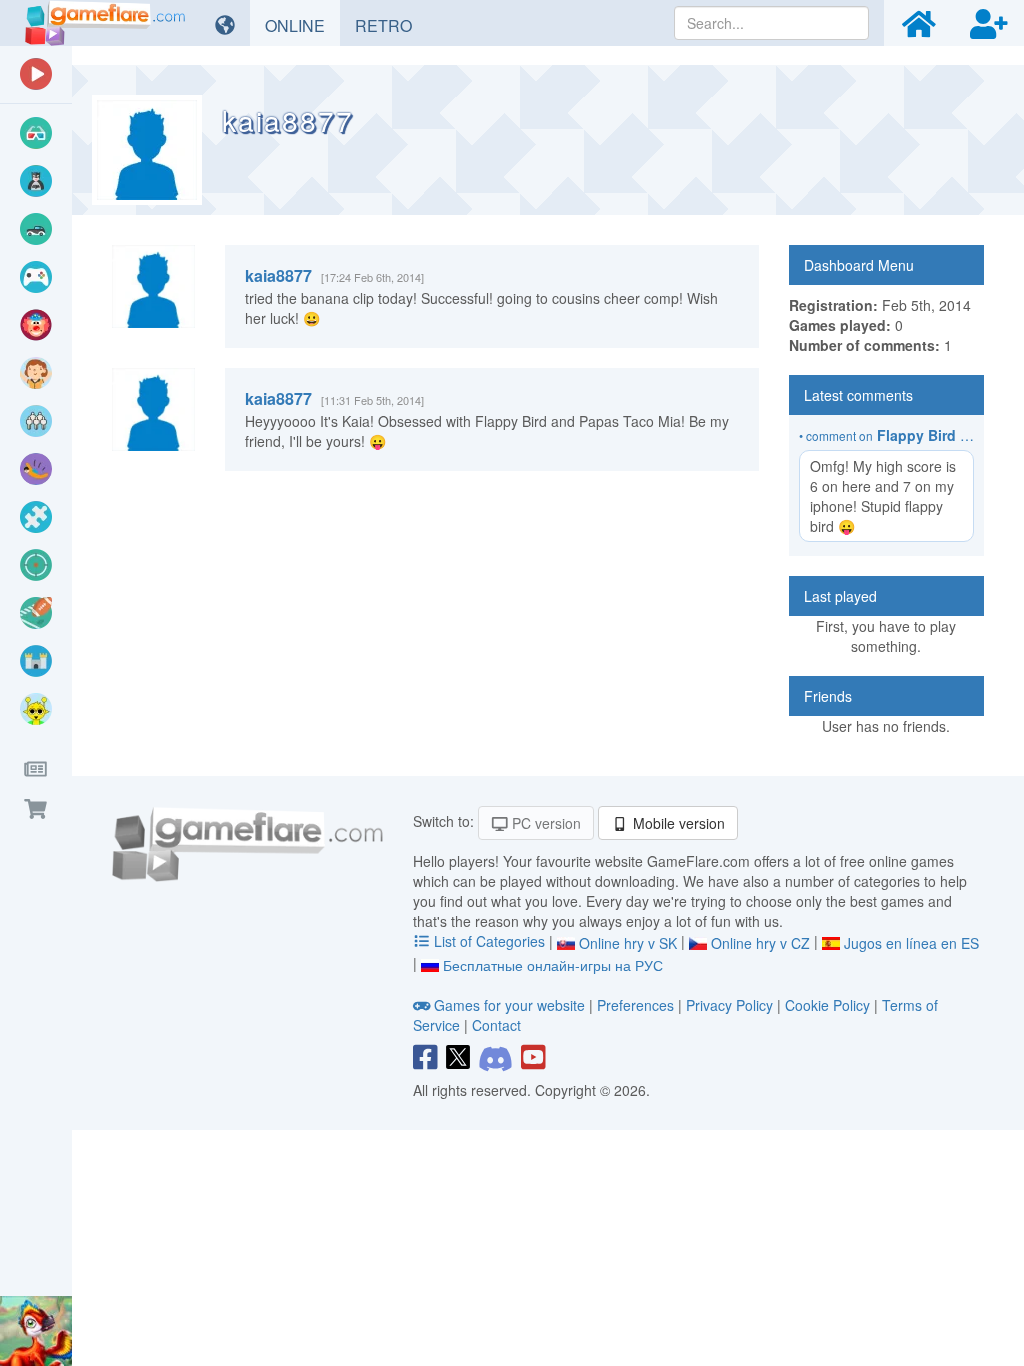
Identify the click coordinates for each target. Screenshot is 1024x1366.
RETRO (391, 25)
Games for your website (509, 1005)
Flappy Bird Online (941, 435)
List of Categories (489, 941)
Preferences (637, 1005)
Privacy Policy (729, 1005)
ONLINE (302, 25)
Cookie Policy (827, 1005)
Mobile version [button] (677, 823)
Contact (496, 1025)
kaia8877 (278, 275)
